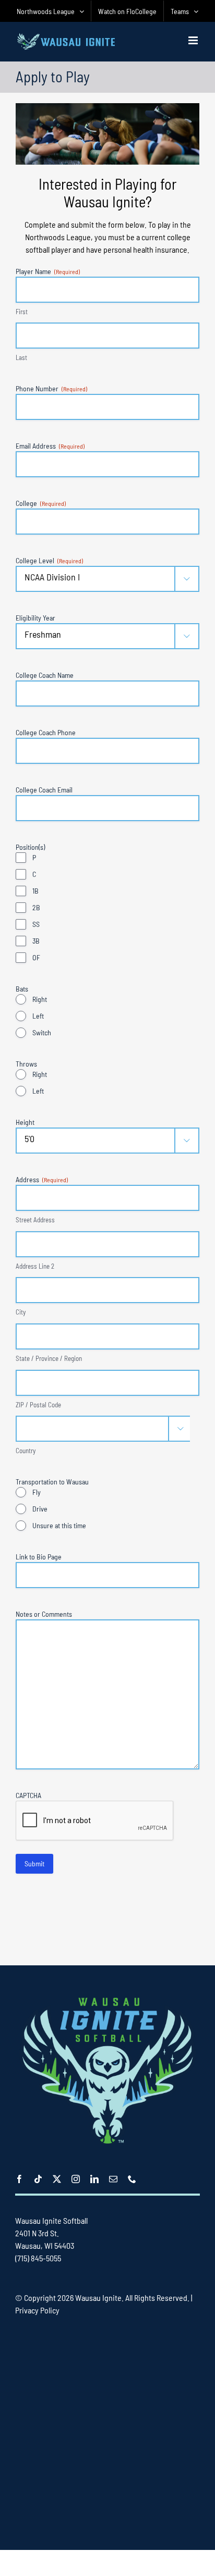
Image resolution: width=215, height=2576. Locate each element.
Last (21, 357)
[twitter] (57, 2179)
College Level (49, 560)
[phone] (132, 2179)
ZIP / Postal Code (38, 1405)
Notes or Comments (44, 1614)
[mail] (113, 2179)
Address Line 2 (35, 1266)
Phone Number (51, 388)
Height (25, 1122)
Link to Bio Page (39, 1557)
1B (35, 891)
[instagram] (76, 2179)
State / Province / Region (49, 1358)
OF (36, 957)
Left (38, 1016)
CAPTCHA (28, 1795)
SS (36, 924)
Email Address (50, 446)
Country (26, 1451)
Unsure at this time (59, 1525)
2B (36, 907)
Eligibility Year (35, 618)
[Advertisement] (107, 2432)
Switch (42, 1032)
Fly (37, 1492)
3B (36, 941)
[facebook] (19, 2179)
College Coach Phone (46, 732)
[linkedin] (94, 2179)
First (22, 312)
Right (40, 999)
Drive (40, 1509)
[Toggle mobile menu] (194, 40)
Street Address (35, 1220)
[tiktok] (38, 2179)
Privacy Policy (37, 2310)
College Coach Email (44, 790)
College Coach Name (45, 675)
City (21, 1312)
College (41, 503)
